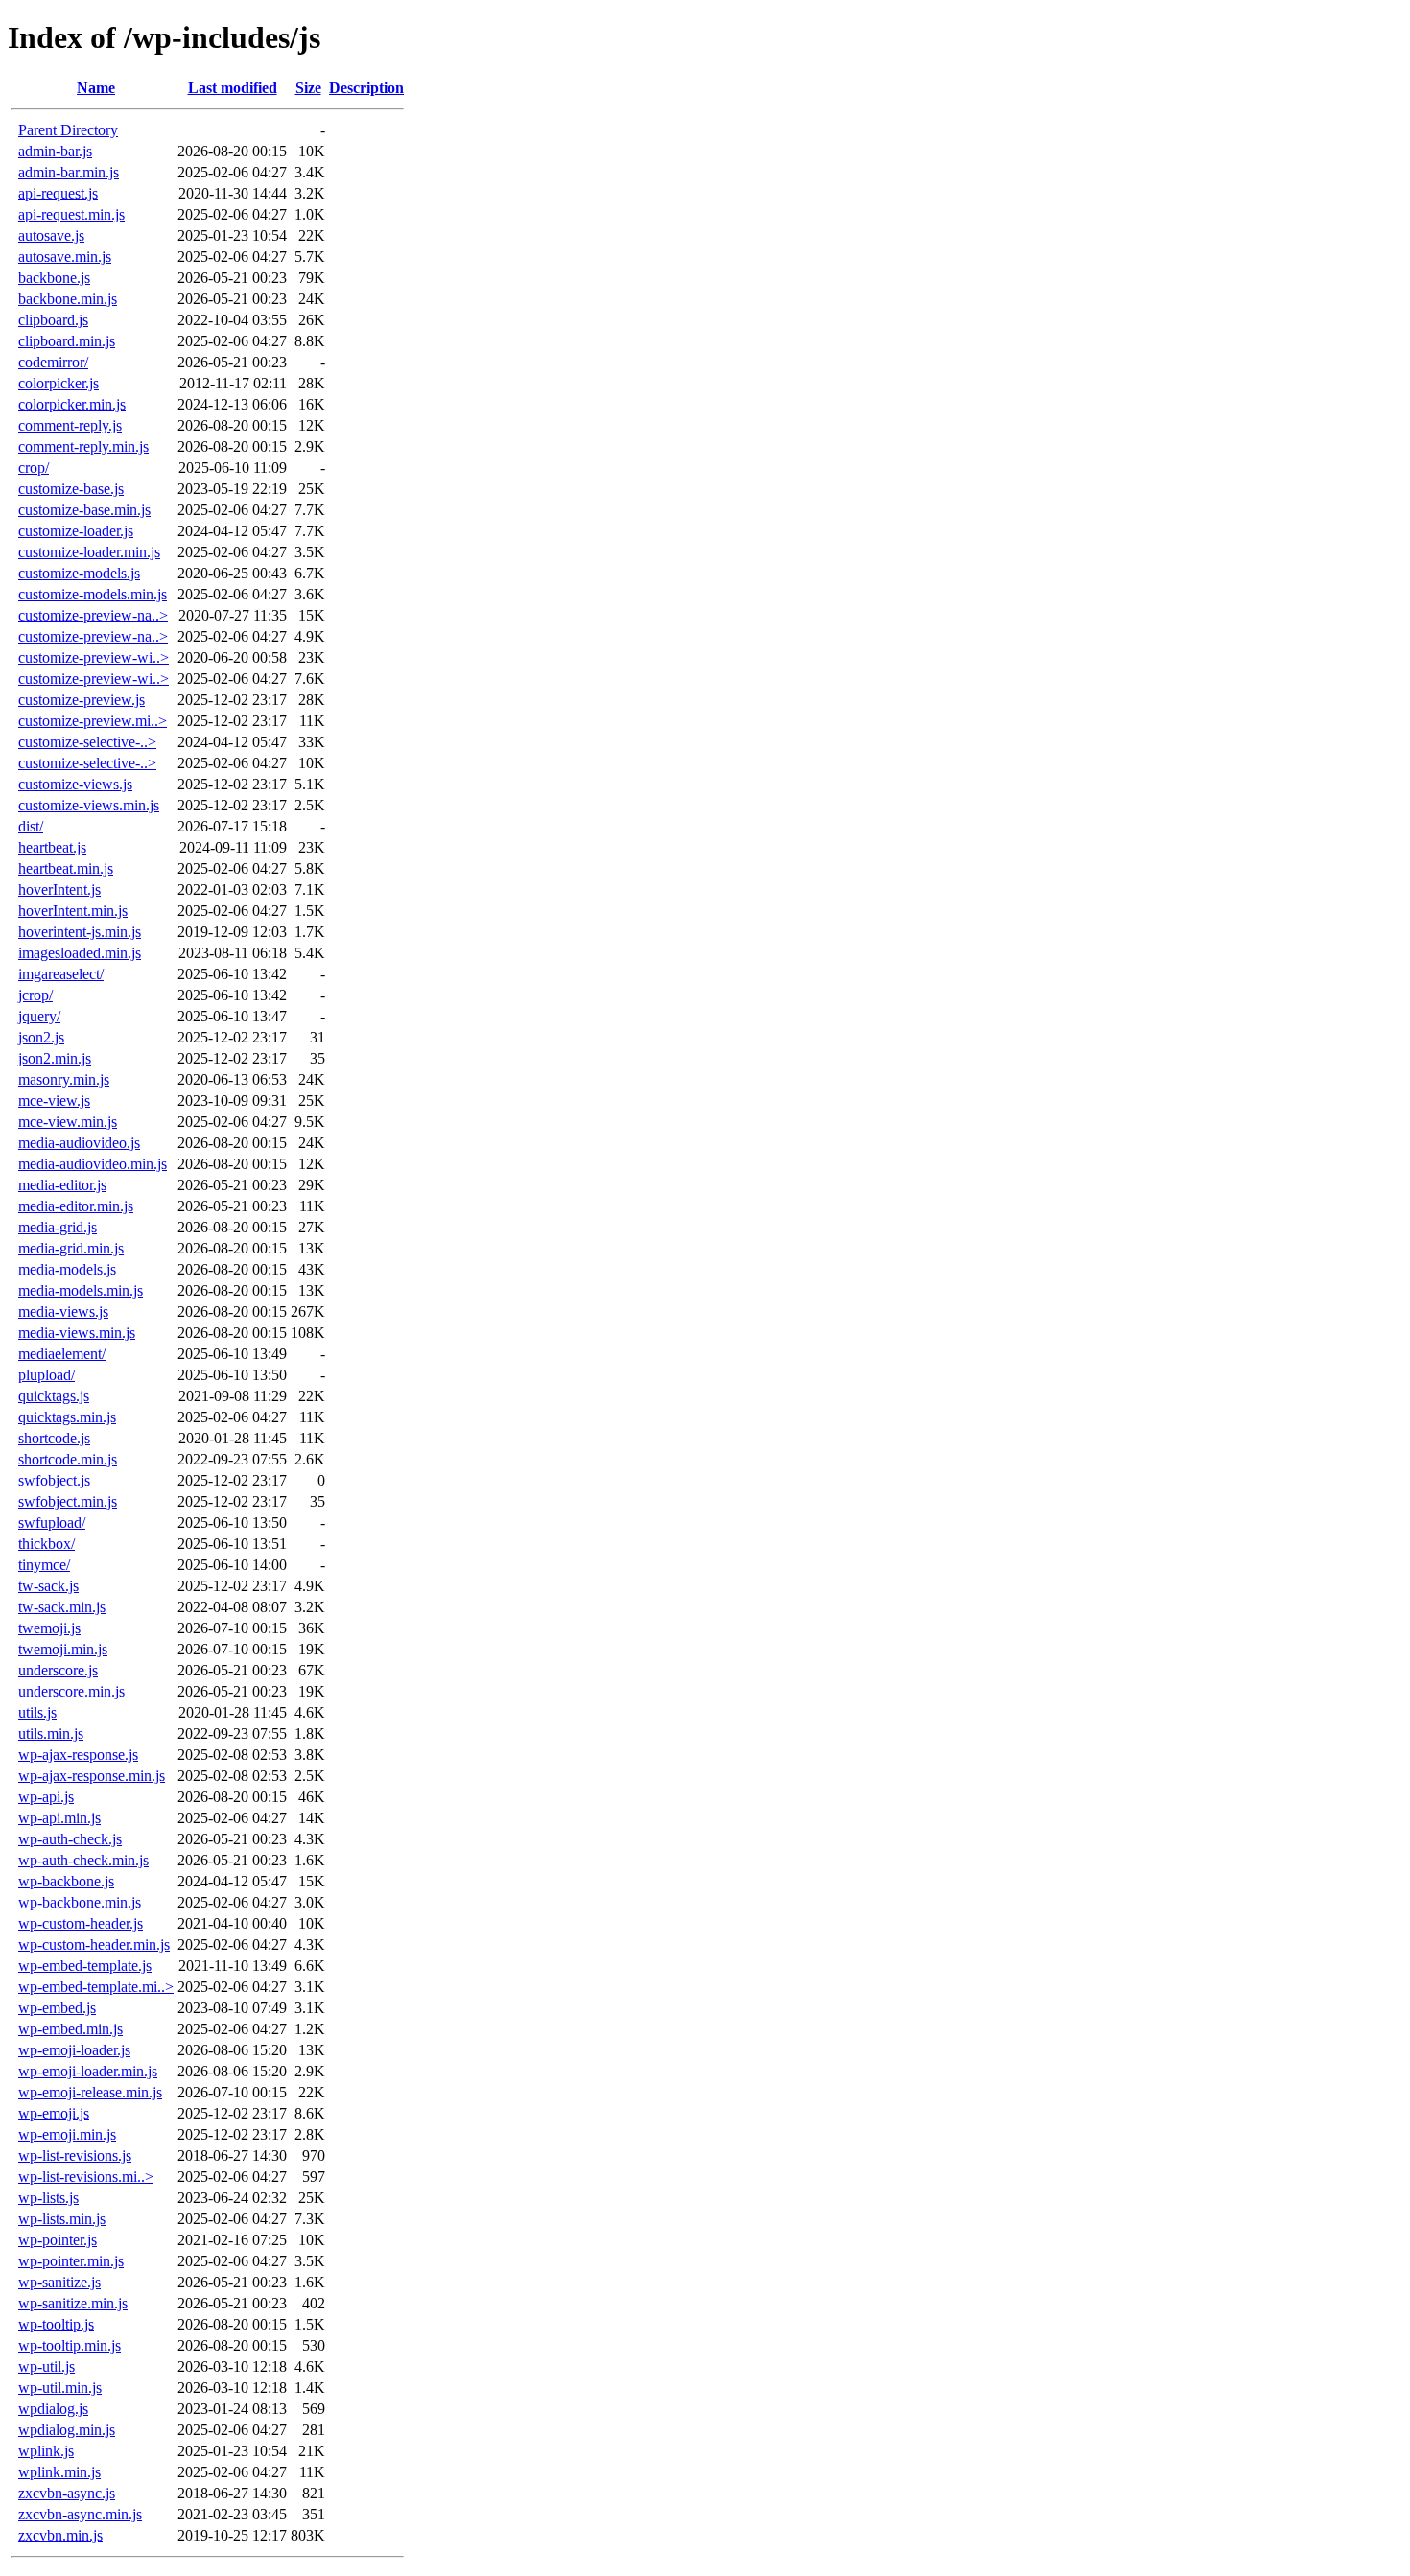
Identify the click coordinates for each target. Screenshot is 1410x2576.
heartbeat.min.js (66, 868)
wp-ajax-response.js (78, 1755)
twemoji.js (49, 1628)
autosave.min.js (65, 257)
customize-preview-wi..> (94, 657)
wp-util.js (47, 2366)
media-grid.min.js (71, 1248)
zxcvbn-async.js (67, 2493)
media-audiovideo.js (79, 1143)
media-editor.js (62, 1185)
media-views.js (63, 1311)
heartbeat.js (52, 847)
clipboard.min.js (67, 341)
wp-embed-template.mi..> (96, 1987)
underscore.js (58, 1670)
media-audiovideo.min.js (93, 1164)
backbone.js (54, 278)
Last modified (233, 88)
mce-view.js (54, 1101)
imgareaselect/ (61, 974)
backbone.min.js (68, 299)
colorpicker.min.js (72, 404)
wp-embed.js (57, 2008)
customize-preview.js (82, 700)
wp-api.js (46, 1797)
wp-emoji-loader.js (74, 2050)
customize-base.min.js (84, 510)
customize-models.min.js (93, 594)
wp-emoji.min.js (67, 2134)
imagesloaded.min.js (80, 953)
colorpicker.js (59, 383)
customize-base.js (71, 489)
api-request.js (58, 193)
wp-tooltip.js (56, 2324)
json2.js (41, 1037)
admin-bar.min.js (69, 172)
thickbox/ (47, 1544)
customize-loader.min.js (89, 552)
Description (366, 88)
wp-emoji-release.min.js (90, 2092)
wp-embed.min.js (70, 2029)
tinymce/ (44, 1565)
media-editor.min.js (76, 1206)
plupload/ (47, 1375)
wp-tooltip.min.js (70, 2345)
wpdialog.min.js (67, 2430)
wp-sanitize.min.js (73, 2303)
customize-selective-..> (87, 742)
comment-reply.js (70, 425)
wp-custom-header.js (81, 1923)
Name (96, 88)
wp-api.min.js (59, 1818)
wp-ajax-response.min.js (92, 1776)
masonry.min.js (64, 1079)
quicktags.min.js (67, 1417)
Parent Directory (68, 130)
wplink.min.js (59, 2472)
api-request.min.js (71, 214)
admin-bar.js (55, 151)
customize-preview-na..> (93, 615)
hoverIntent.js (59, 890)
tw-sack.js (48, 1586)
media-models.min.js (81, 1290)
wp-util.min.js (60, 2388)
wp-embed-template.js (85, 1966)
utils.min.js (51, 1733)
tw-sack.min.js (62, 1607)
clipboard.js (53, 320)
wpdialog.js (53, 2409)
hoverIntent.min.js (73, 911)
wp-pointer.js (58, 2240)
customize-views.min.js (89, 805)
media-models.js (67, 1269)
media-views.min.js (77, 1333)
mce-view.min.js (68, 1122)
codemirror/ (53, 362)
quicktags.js (54, 1396)
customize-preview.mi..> (93, 721)
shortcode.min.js (68, 1459)
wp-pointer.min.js (71, 2261)
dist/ (31, 826)
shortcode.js (54, 1438)
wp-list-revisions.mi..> (86, 2177)
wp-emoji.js (54, 2113)
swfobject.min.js (68, 1501)
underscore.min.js (71, 1691)
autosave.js (51, 235)
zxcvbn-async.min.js (80, 2514)
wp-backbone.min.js (80, 1902)
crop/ (34, 468)
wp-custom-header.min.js (94, 1944)
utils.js (37, 1712)
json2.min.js (55, 1058)
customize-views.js (75, 784)
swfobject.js (54, 1480)
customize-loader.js (76, 531)
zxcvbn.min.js (60, 2535)
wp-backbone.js (66, 1881)
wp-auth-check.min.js (83, 1860)
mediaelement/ (62, 1354)
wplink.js (46, 2451)
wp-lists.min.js (62, 2219)
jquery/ (39, 1016)
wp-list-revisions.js (75, 2155)
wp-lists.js (48, 2198)
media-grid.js (58, 1227)
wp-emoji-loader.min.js (88, 2071)
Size (308, 88)
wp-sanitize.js (59, 2282)
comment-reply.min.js (83, 446)
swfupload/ (52, 1522)
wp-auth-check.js (70, 1839)
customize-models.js (79, 573)
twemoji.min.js (63, 1649)
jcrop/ (35, 995)
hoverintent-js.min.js (80, 932)
